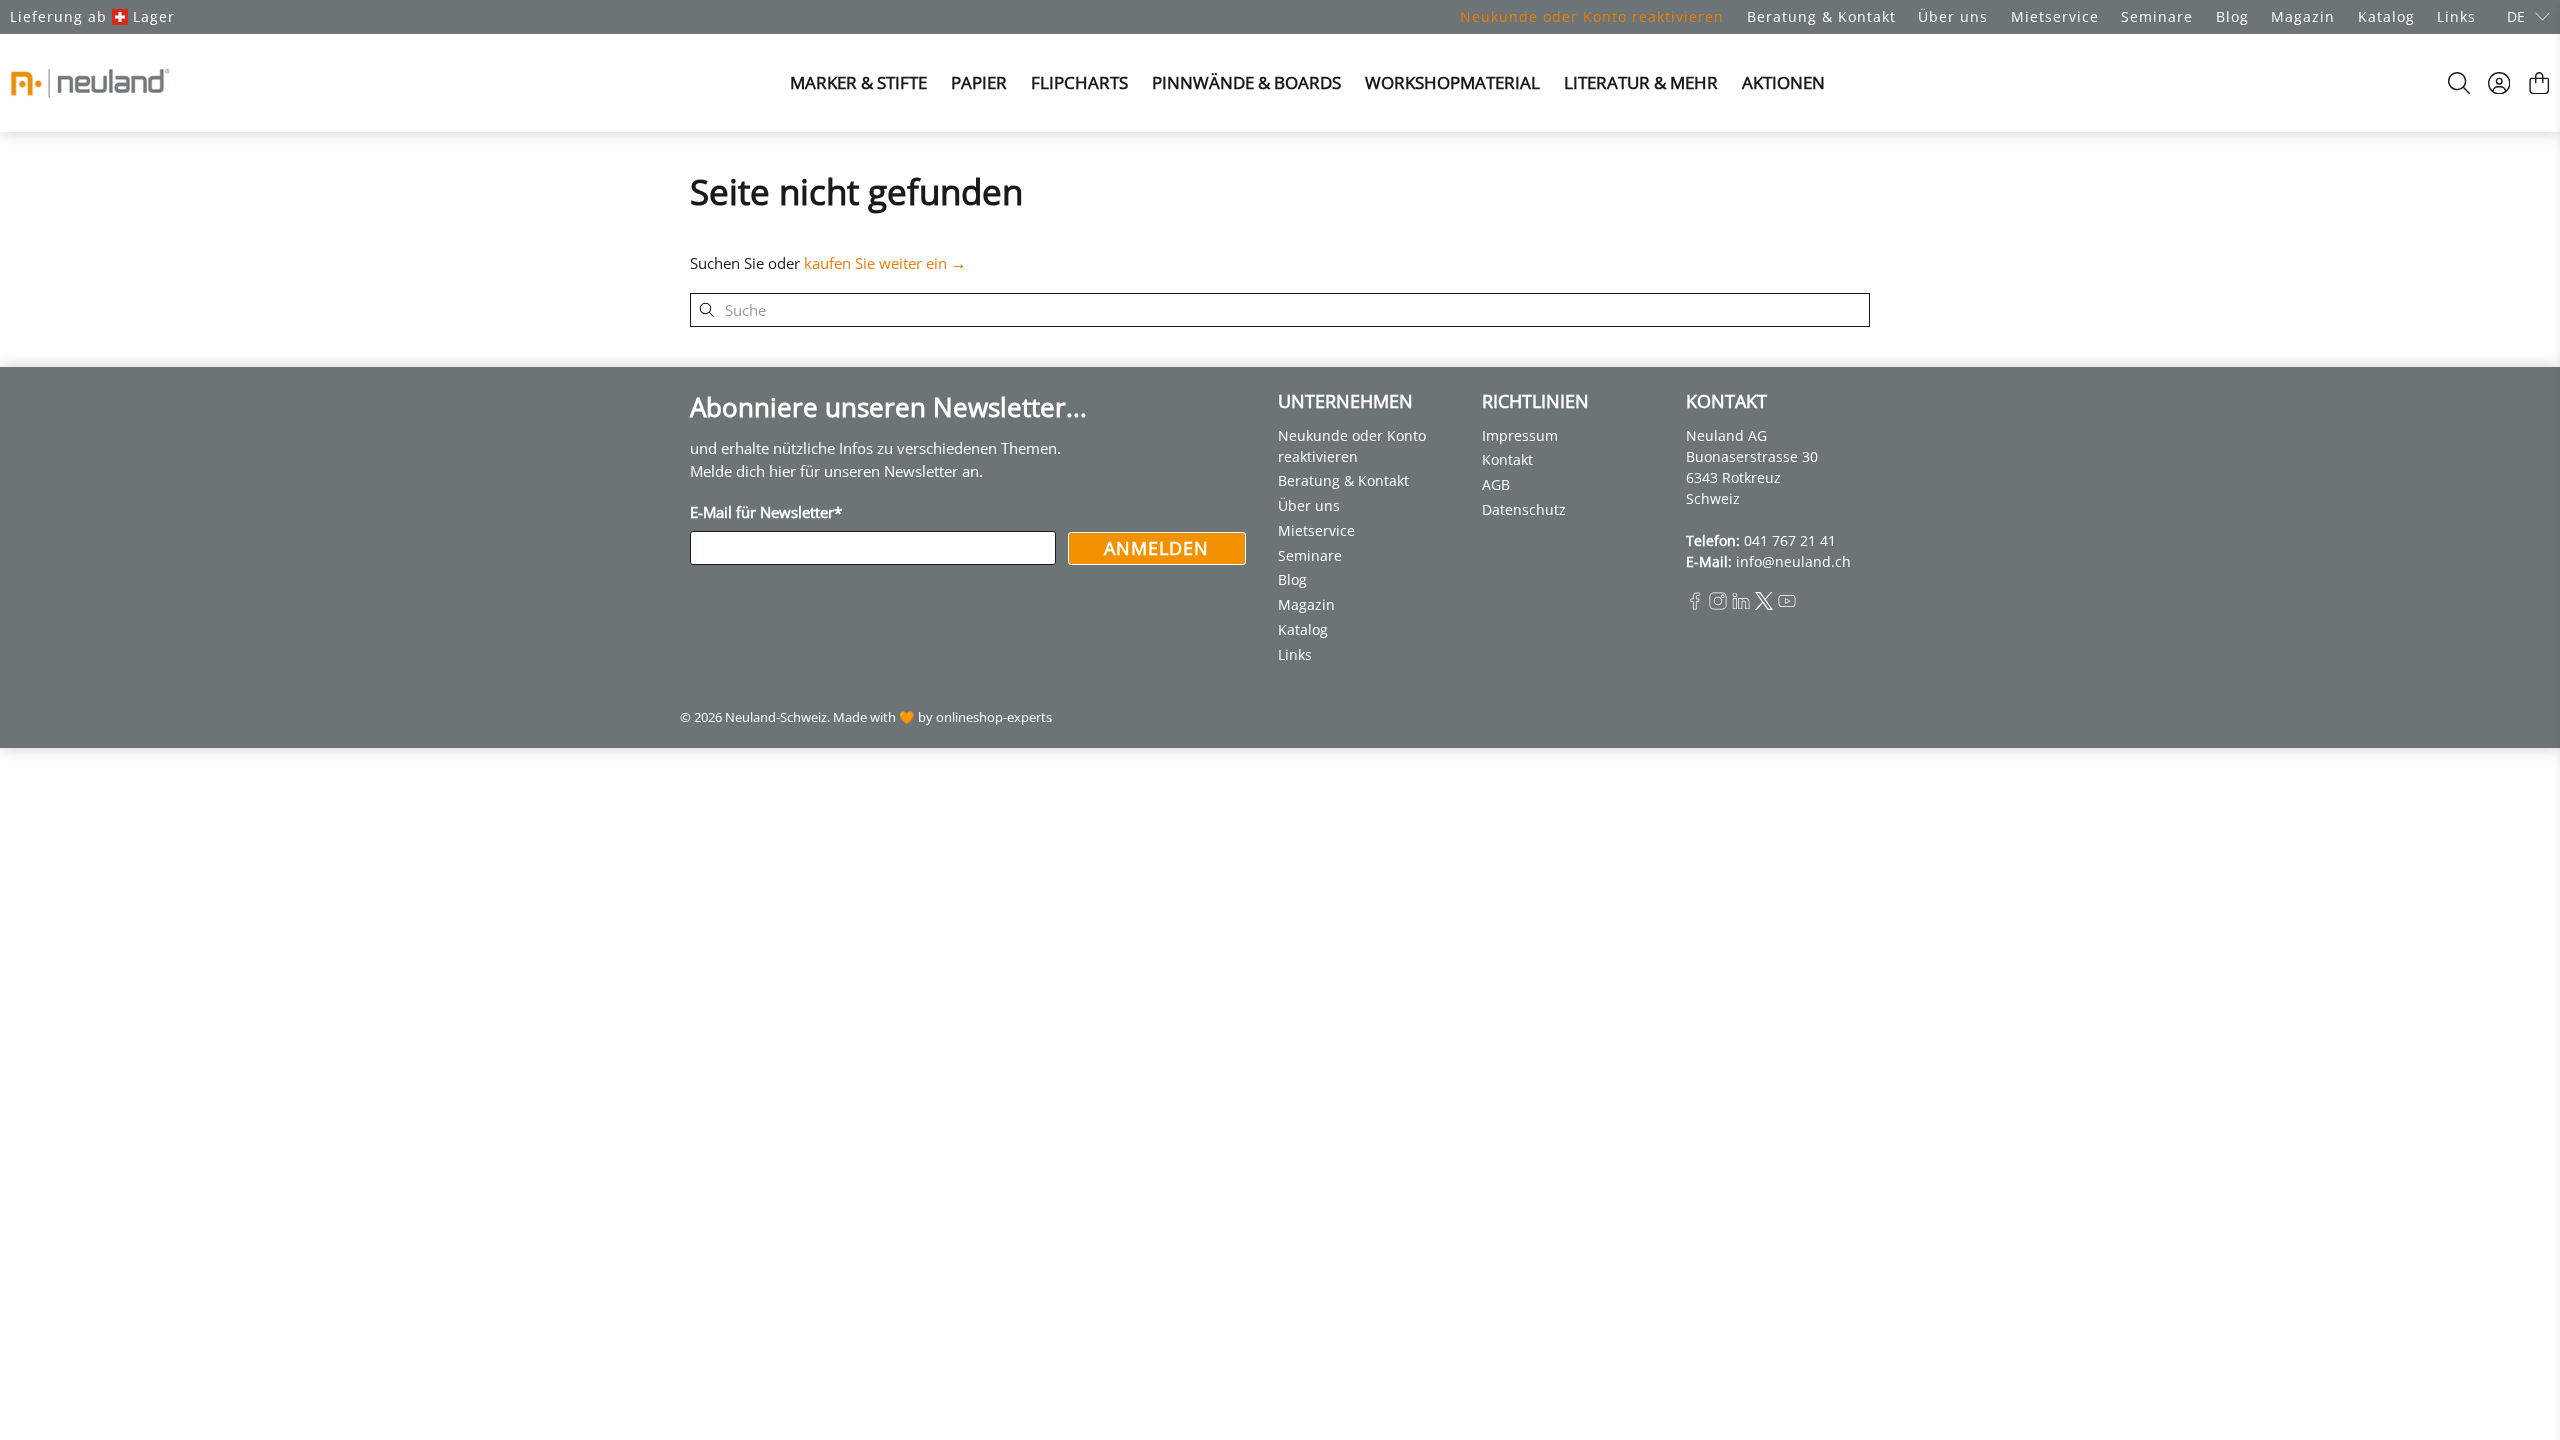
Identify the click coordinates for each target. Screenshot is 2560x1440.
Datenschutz (1524, 509)
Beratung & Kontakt (1821, 16)
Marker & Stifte (858, 82)
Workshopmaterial (1452, 82)
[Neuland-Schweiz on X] (1764, 604)
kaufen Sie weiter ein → (885, 263)
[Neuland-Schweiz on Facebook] (1695, 604)
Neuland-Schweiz (776, 717)
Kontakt (1507, 459)
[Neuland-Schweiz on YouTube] (1787, 604)
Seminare (2157, 16)
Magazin (2303, 16)
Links (2456, 16)
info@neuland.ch (1793, 561)
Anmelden (1156, 548)
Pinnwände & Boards (1246, 82)
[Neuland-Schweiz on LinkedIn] (1741, 604)
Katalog (2386, 16)
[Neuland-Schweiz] (90, 83)
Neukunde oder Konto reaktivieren (1592, 16)
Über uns (1953, 16)
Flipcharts (1079, 82)
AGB (1496, 484)
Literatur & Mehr (1641, 82)
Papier (979, 82)
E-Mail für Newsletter (766, 512)
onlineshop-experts (994, 717)
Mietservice (2055, 16)
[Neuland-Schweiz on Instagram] (1718, 604)
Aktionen (1783, 82)
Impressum (1520, 435)
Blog (2232, 16)
